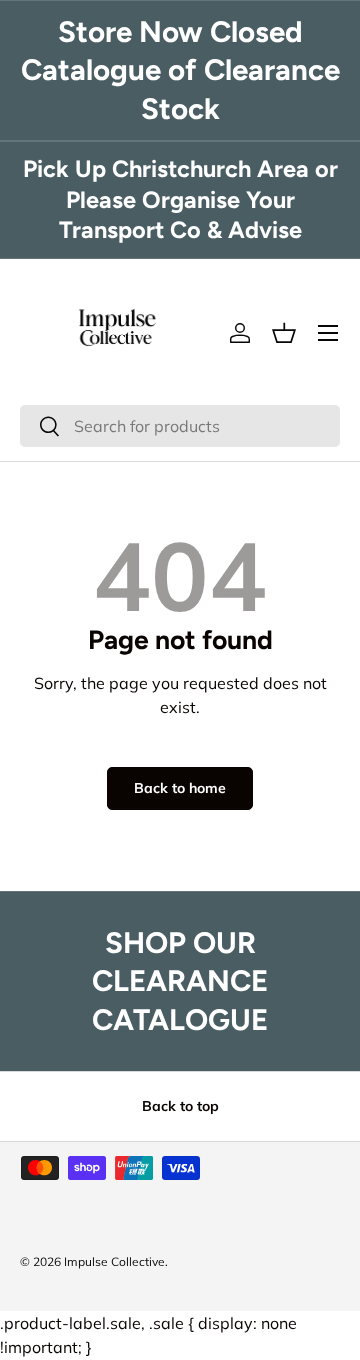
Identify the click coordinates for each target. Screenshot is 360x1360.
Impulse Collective (114, 1261)
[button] (284, 333)
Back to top (180, 1106)
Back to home (180, 788)
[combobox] (180, 426)
